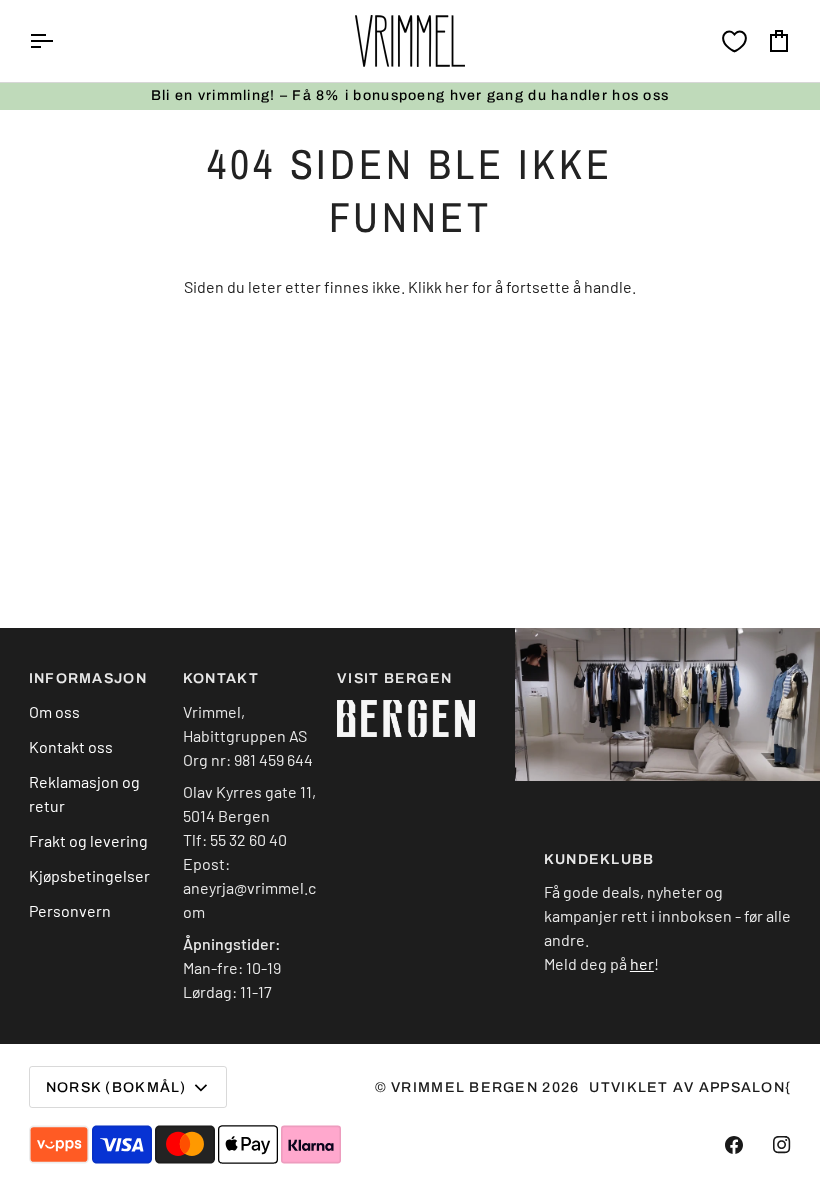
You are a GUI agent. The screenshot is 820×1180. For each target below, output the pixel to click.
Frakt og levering (88, 840)
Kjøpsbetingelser (89, 875)
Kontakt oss (71, 746)
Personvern (70, 910)
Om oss (54, 711)
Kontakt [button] (221, 678)
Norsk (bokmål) (116, 1087)
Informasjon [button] (88, 678)
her (457, 286)
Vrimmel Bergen (464, 1087)
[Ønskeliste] (734, 41)
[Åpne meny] (59, 41)
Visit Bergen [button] (394, 678)
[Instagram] (782, 1145)
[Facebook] (734, 1145)
